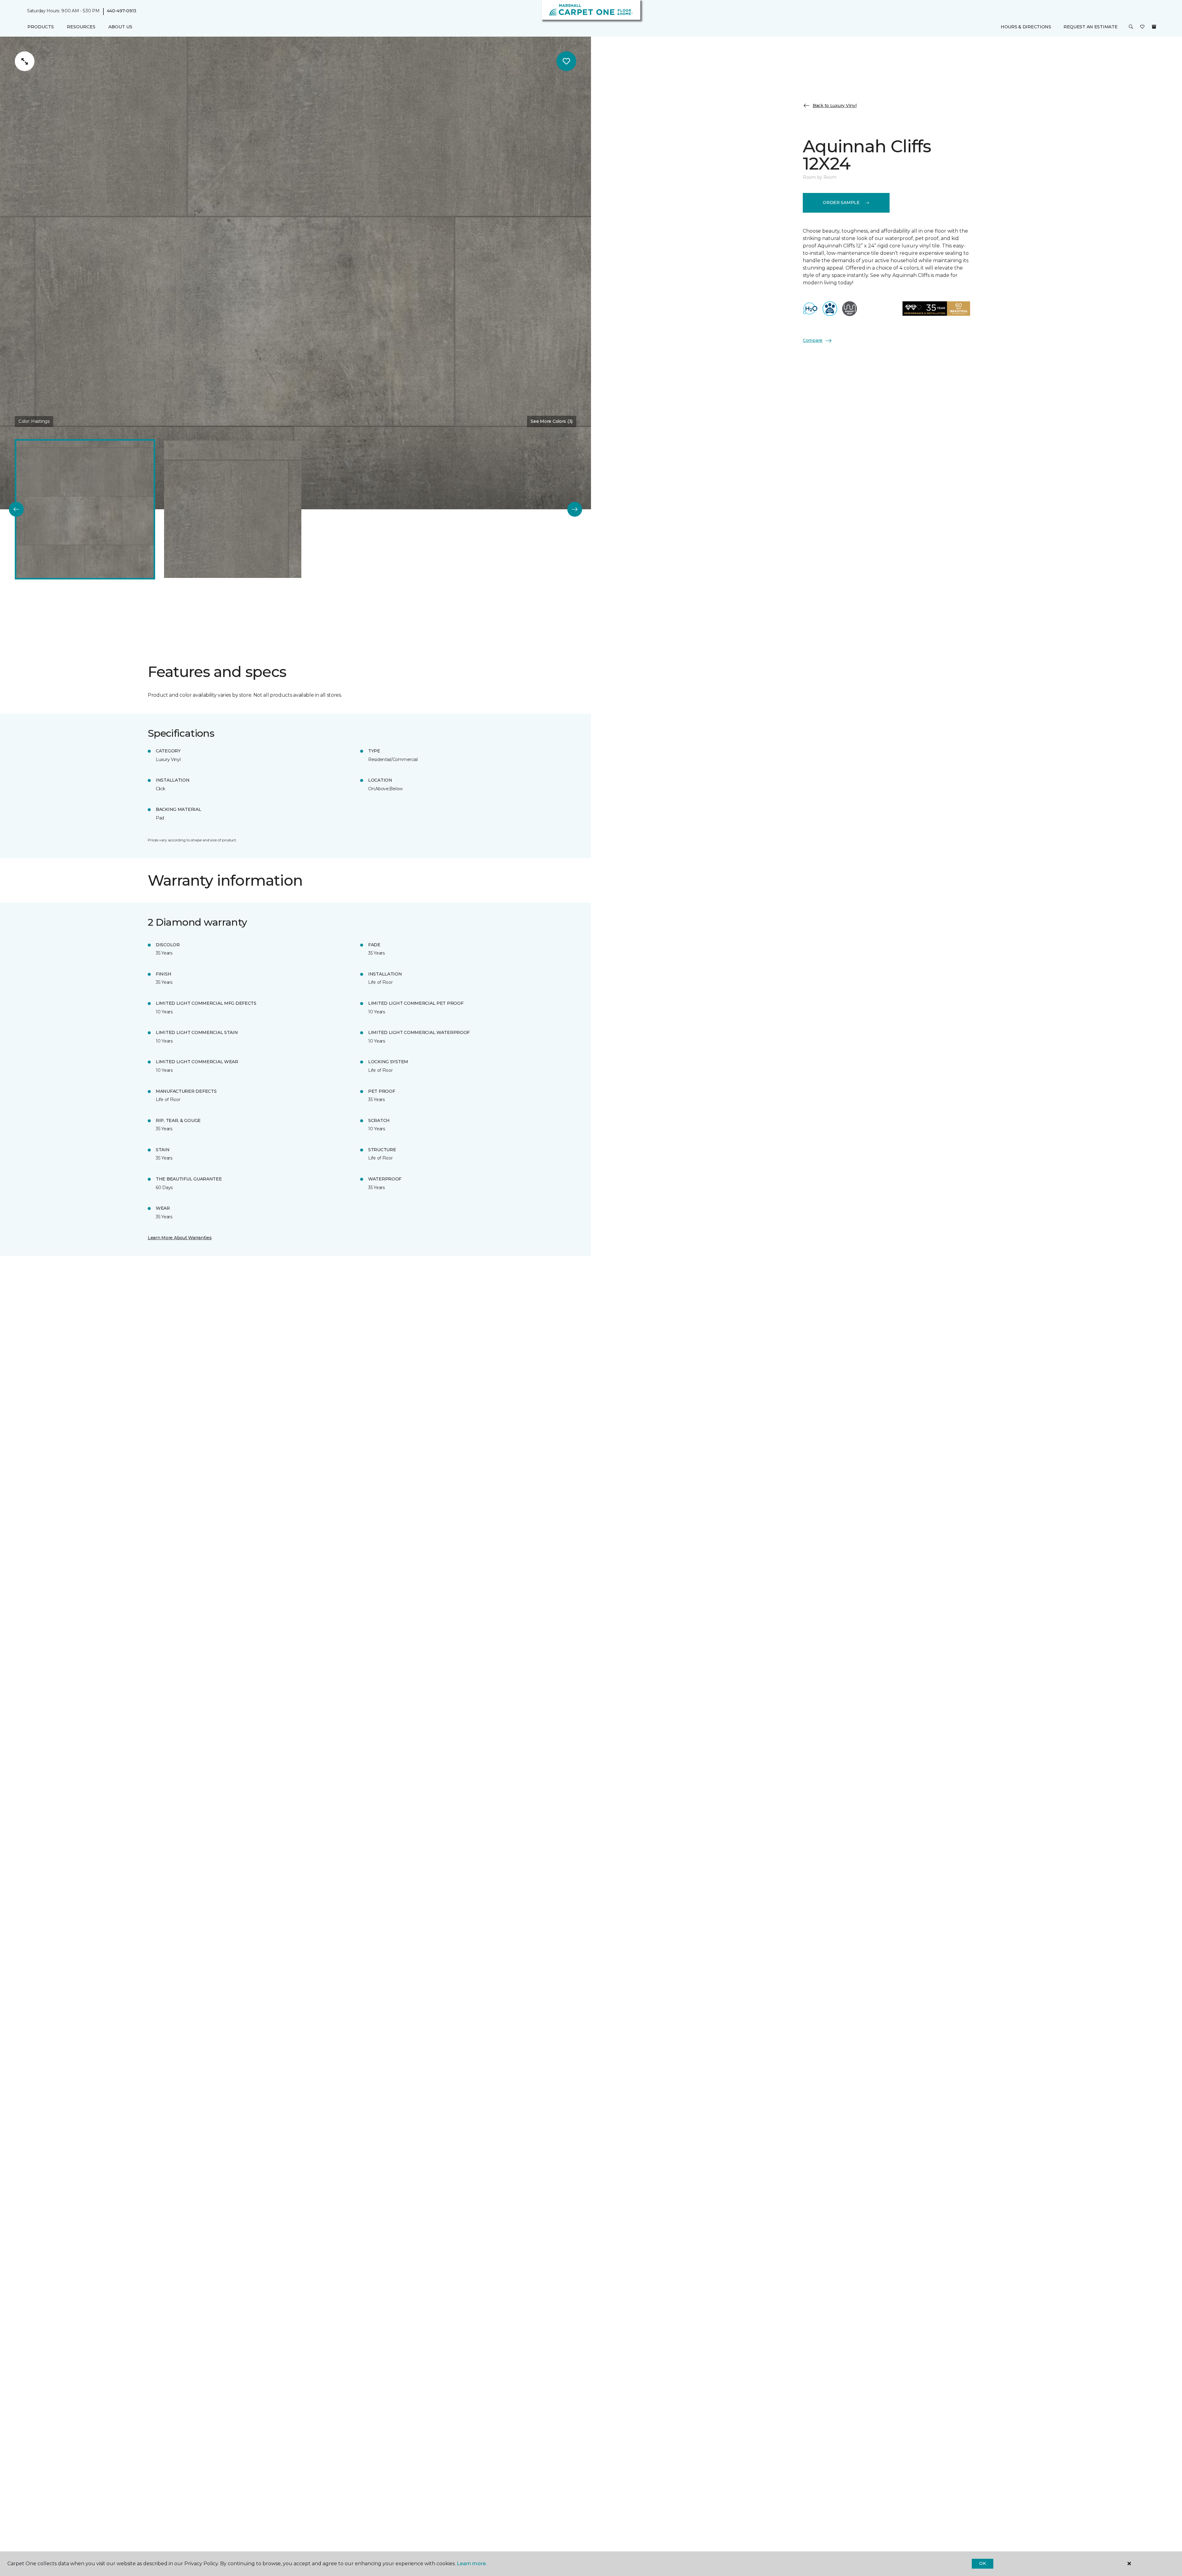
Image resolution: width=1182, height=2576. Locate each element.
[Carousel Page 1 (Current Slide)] (85, 509)
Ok (982, 2563)
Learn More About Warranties (180, 1238)
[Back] (16, 509)
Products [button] (41, 27)
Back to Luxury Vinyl (834, 105)
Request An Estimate (1091, 27)
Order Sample (841, 202)
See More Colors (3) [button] (552, 421)
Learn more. (472, 2564)
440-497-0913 (122, 11)
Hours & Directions (1026, 27)
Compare (813, 340)
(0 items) (1154, 27)
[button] (1131, 27)
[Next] (575, 509)
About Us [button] (120, 27)
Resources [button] (81, 27)
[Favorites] (1142, 27)
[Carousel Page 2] (233, 509)
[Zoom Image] (25, 61)
